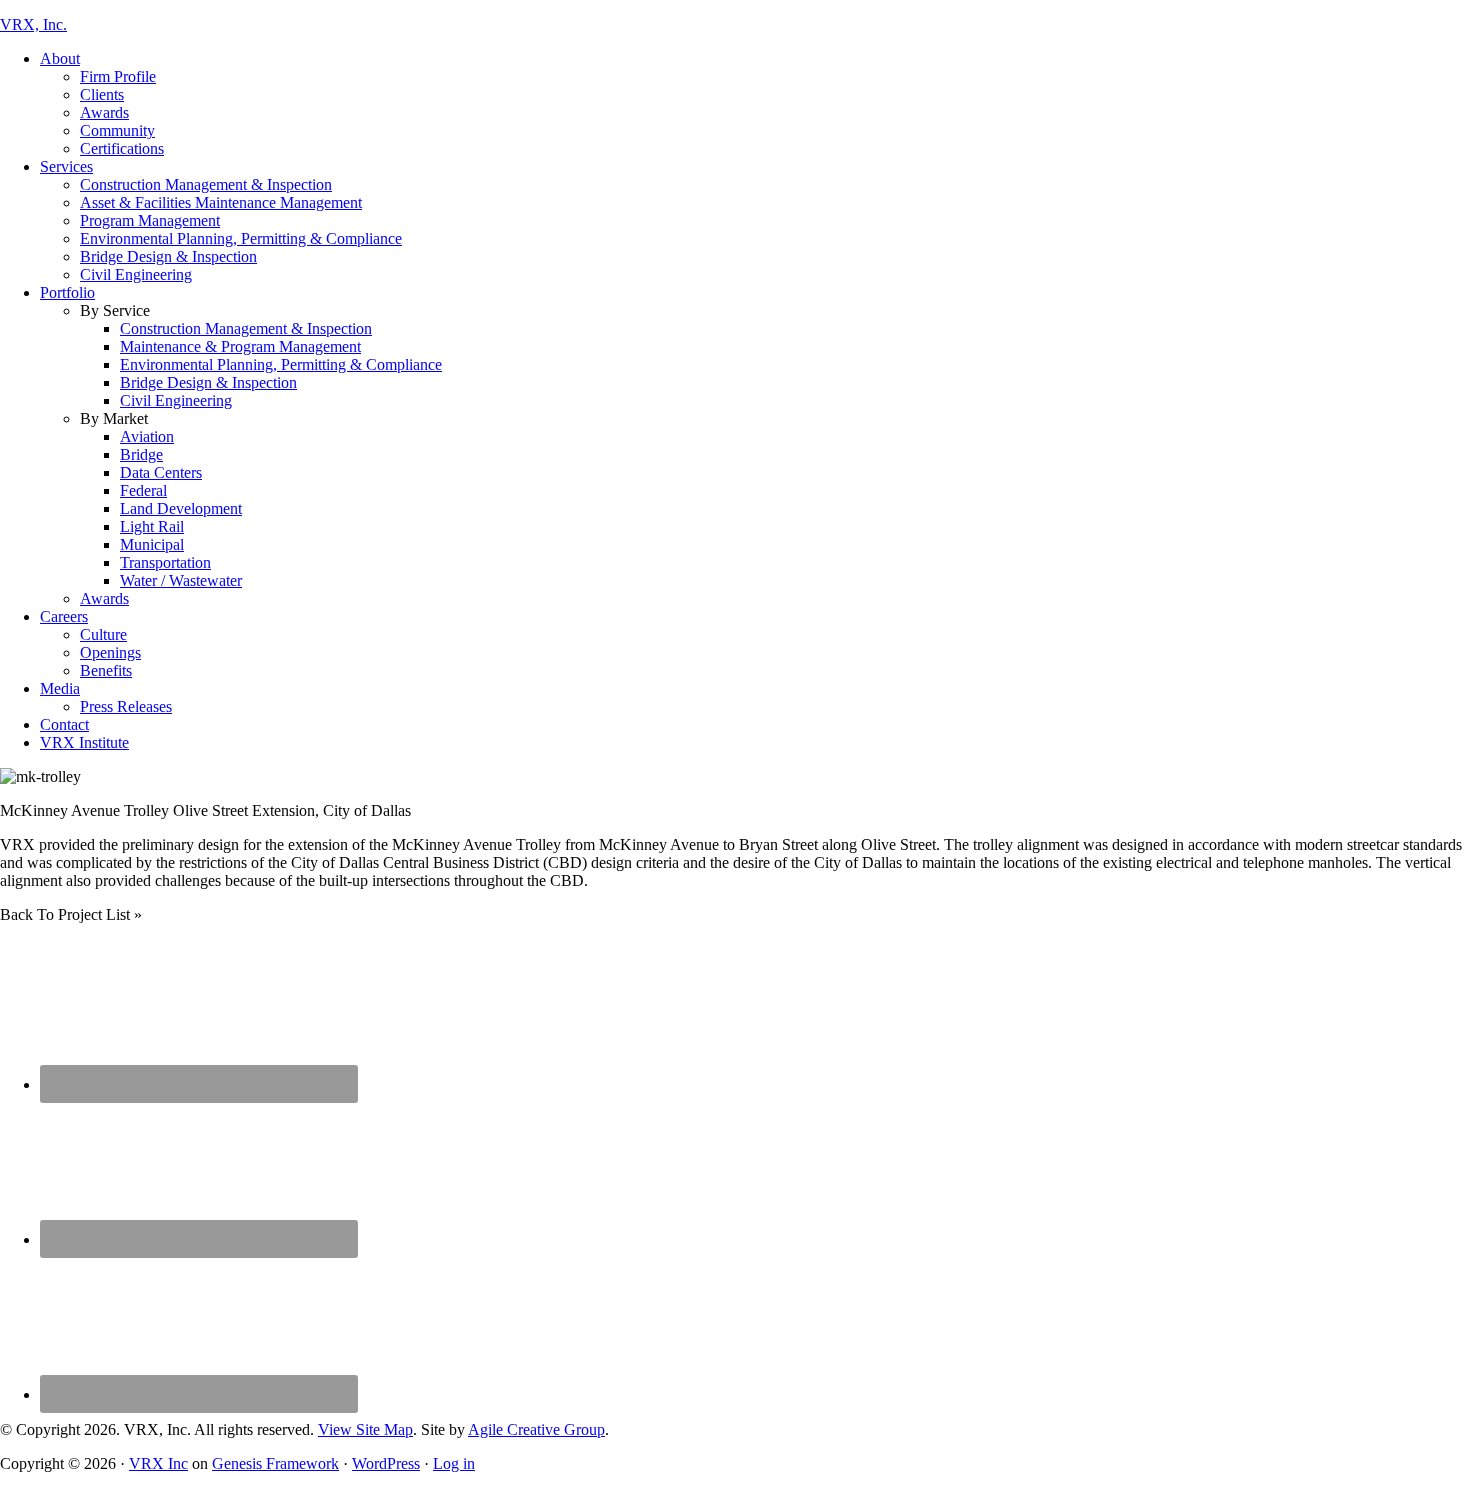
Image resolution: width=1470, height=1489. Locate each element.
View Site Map (365, 1429)
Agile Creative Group (536, 1429)
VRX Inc (158, 1463)
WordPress (386, 1463)
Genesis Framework (275, 1463)
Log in (454, 1463)
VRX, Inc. (33, 24)
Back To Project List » (71, 914)
